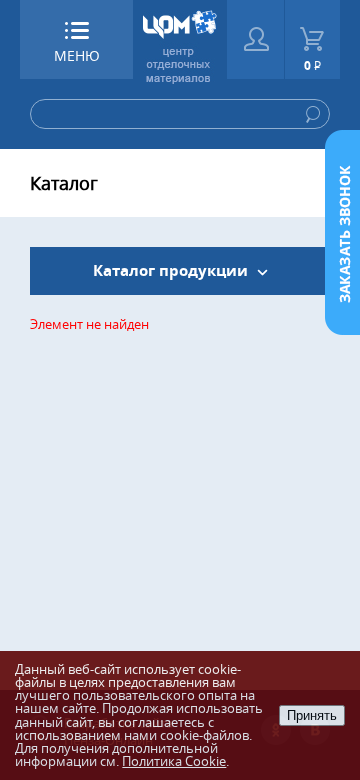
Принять (312, 715)
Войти (255, 39)
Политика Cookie (174, 761)
